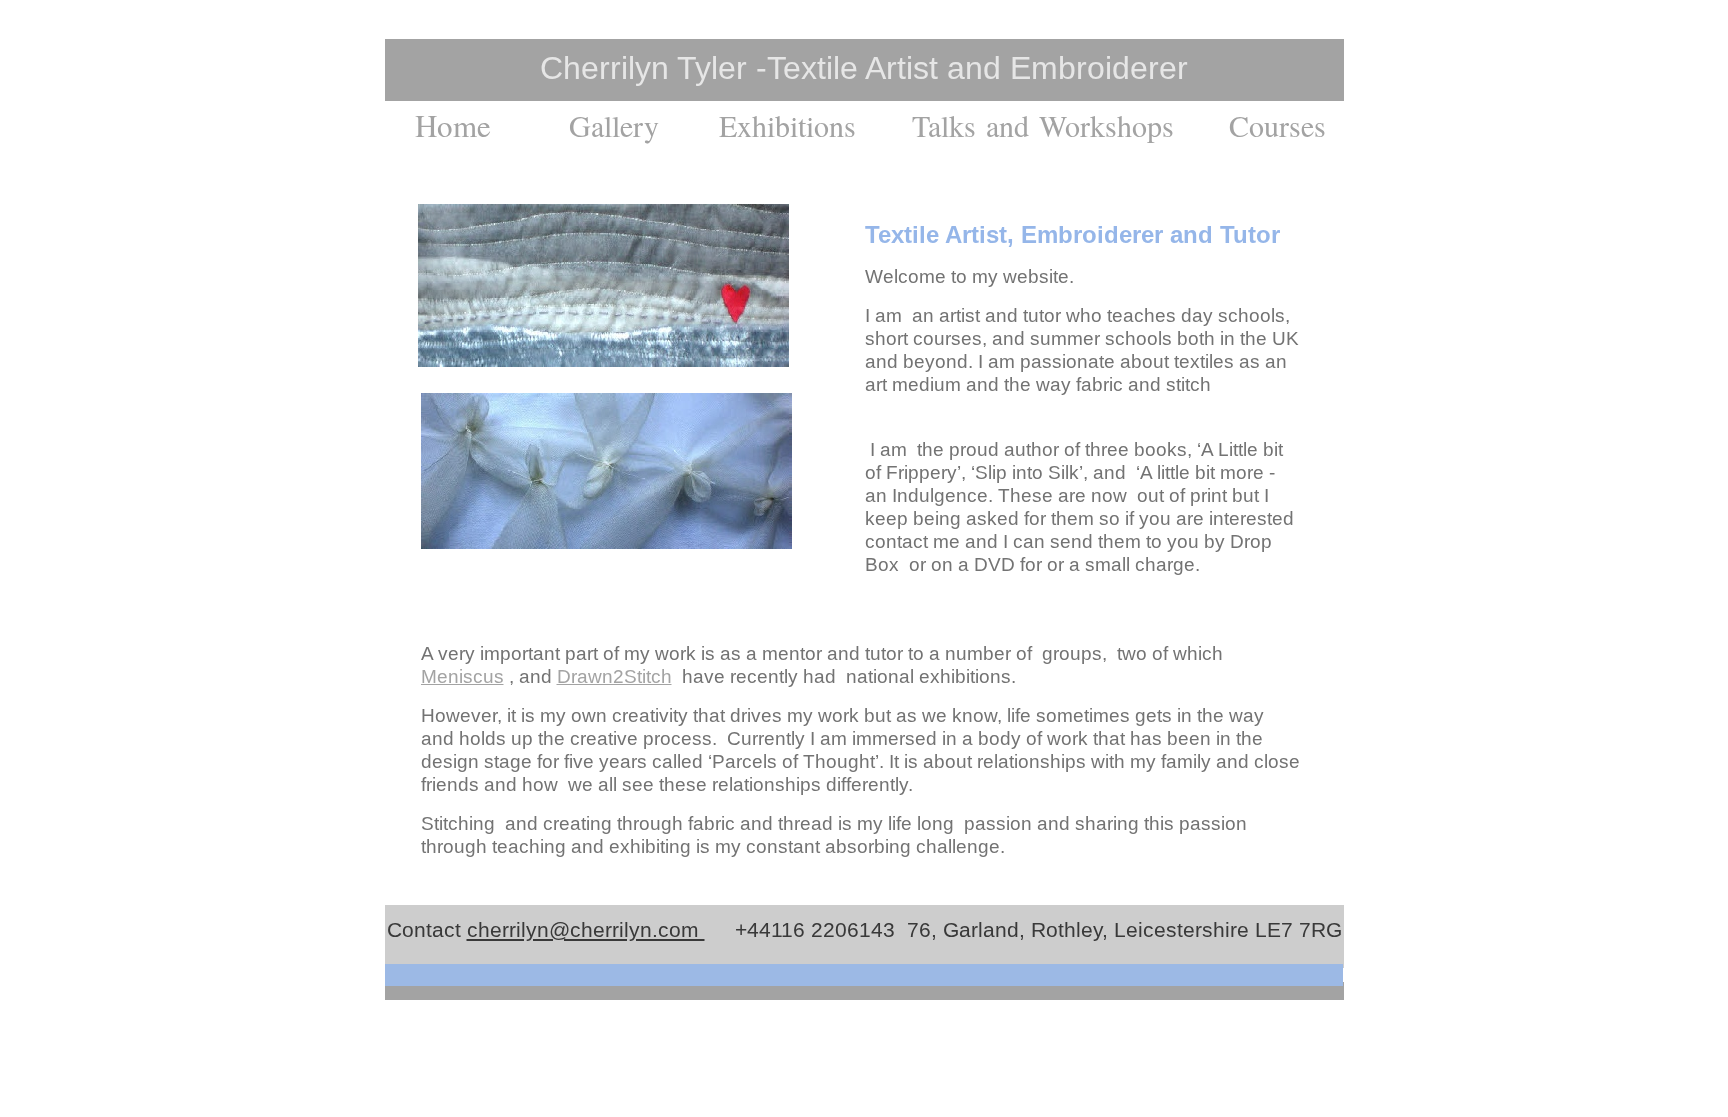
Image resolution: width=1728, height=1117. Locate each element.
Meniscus (462, 676)
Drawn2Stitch (614, 676)
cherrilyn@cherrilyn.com (586, 929)
